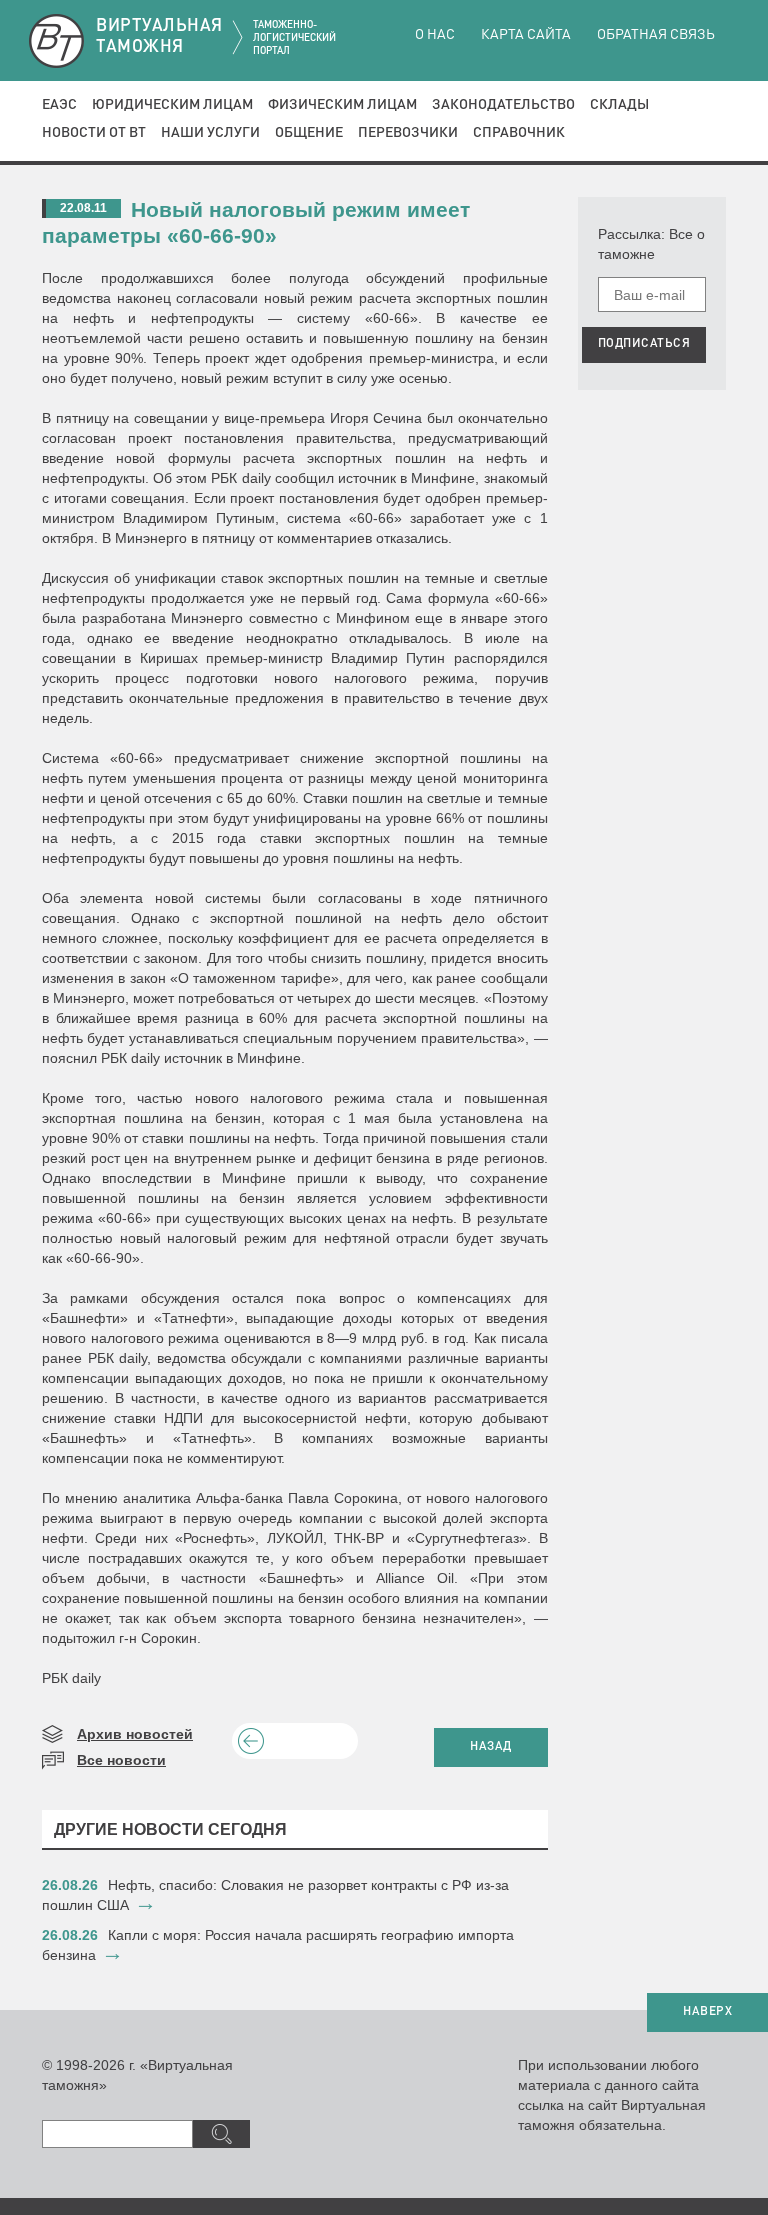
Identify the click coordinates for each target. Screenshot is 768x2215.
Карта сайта (526, 35)
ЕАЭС (59, 105)
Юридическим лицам (172, 105)
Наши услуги (210, 133)
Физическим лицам (342, 105)
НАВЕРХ (707, 2012)
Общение (309, 133)
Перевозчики (408, 133)
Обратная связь (656, 35)
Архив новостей (135, 1734)
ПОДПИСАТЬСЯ (644, 344)
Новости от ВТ (94, 133)
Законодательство (503, 105)
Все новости (121, 1760)
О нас (435, 35)
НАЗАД (491, 1747)
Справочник (519, 133)
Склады (619, 105)
